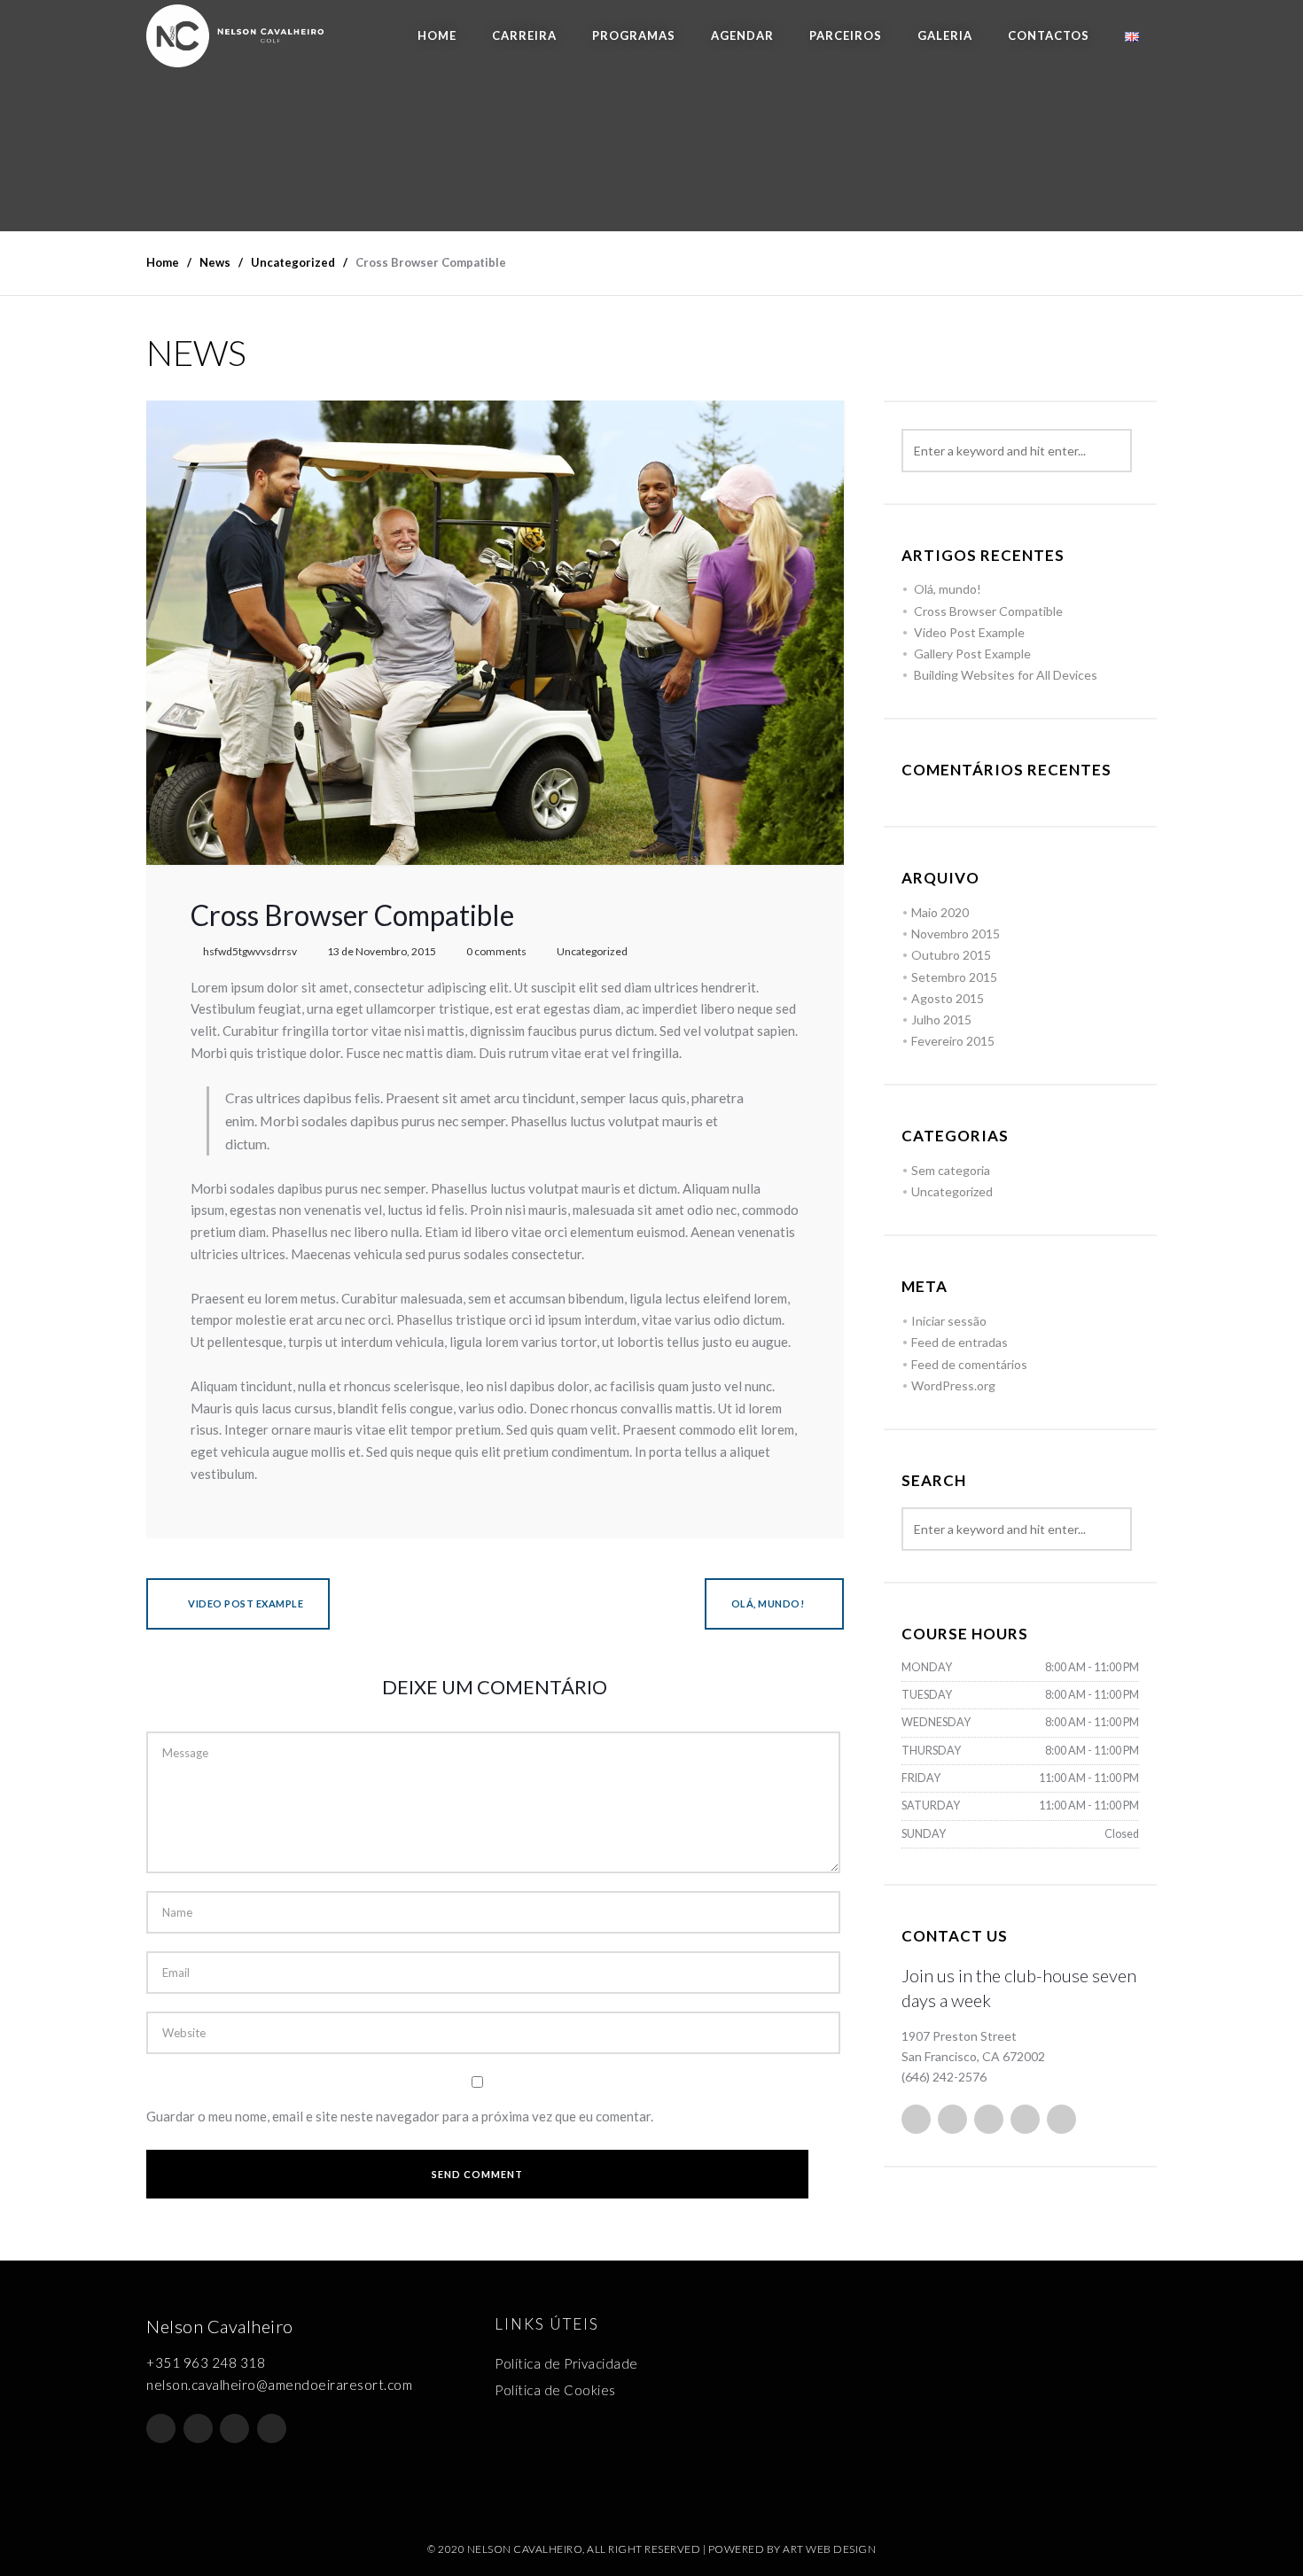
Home (163, 262)
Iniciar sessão (949, 1321)
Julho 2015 (941, 1020)
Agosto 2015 (948, 998)
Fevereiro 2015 (953, 1041)
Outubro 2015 (951, 955)
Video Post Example (245, 1603)
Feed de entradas (960, 1342)
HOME (437, 35)
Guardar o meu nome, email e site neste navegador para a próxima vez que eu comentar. (400, 2116)
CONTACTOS (1049, 35)
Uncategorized (592, 951)
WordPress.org (953, 1385)
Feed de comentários (969, 1364)
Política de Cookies (555, 2390)
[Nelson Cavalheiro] (235, 36)
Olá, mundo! (768, 1603)
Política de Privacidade (566, 2363)
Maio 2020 (940, 912)
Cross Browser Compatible (988, 611)
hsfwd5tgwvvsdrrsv (250, 951)
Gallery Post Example (972, 654)
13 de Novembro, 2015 (382, 951)
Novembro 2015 (956, 934)
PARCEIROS (846, 35)
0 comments (496, 951)
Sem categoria (951, 1170)
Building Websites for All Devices (1006, 675)
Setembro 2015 (954, 977)
